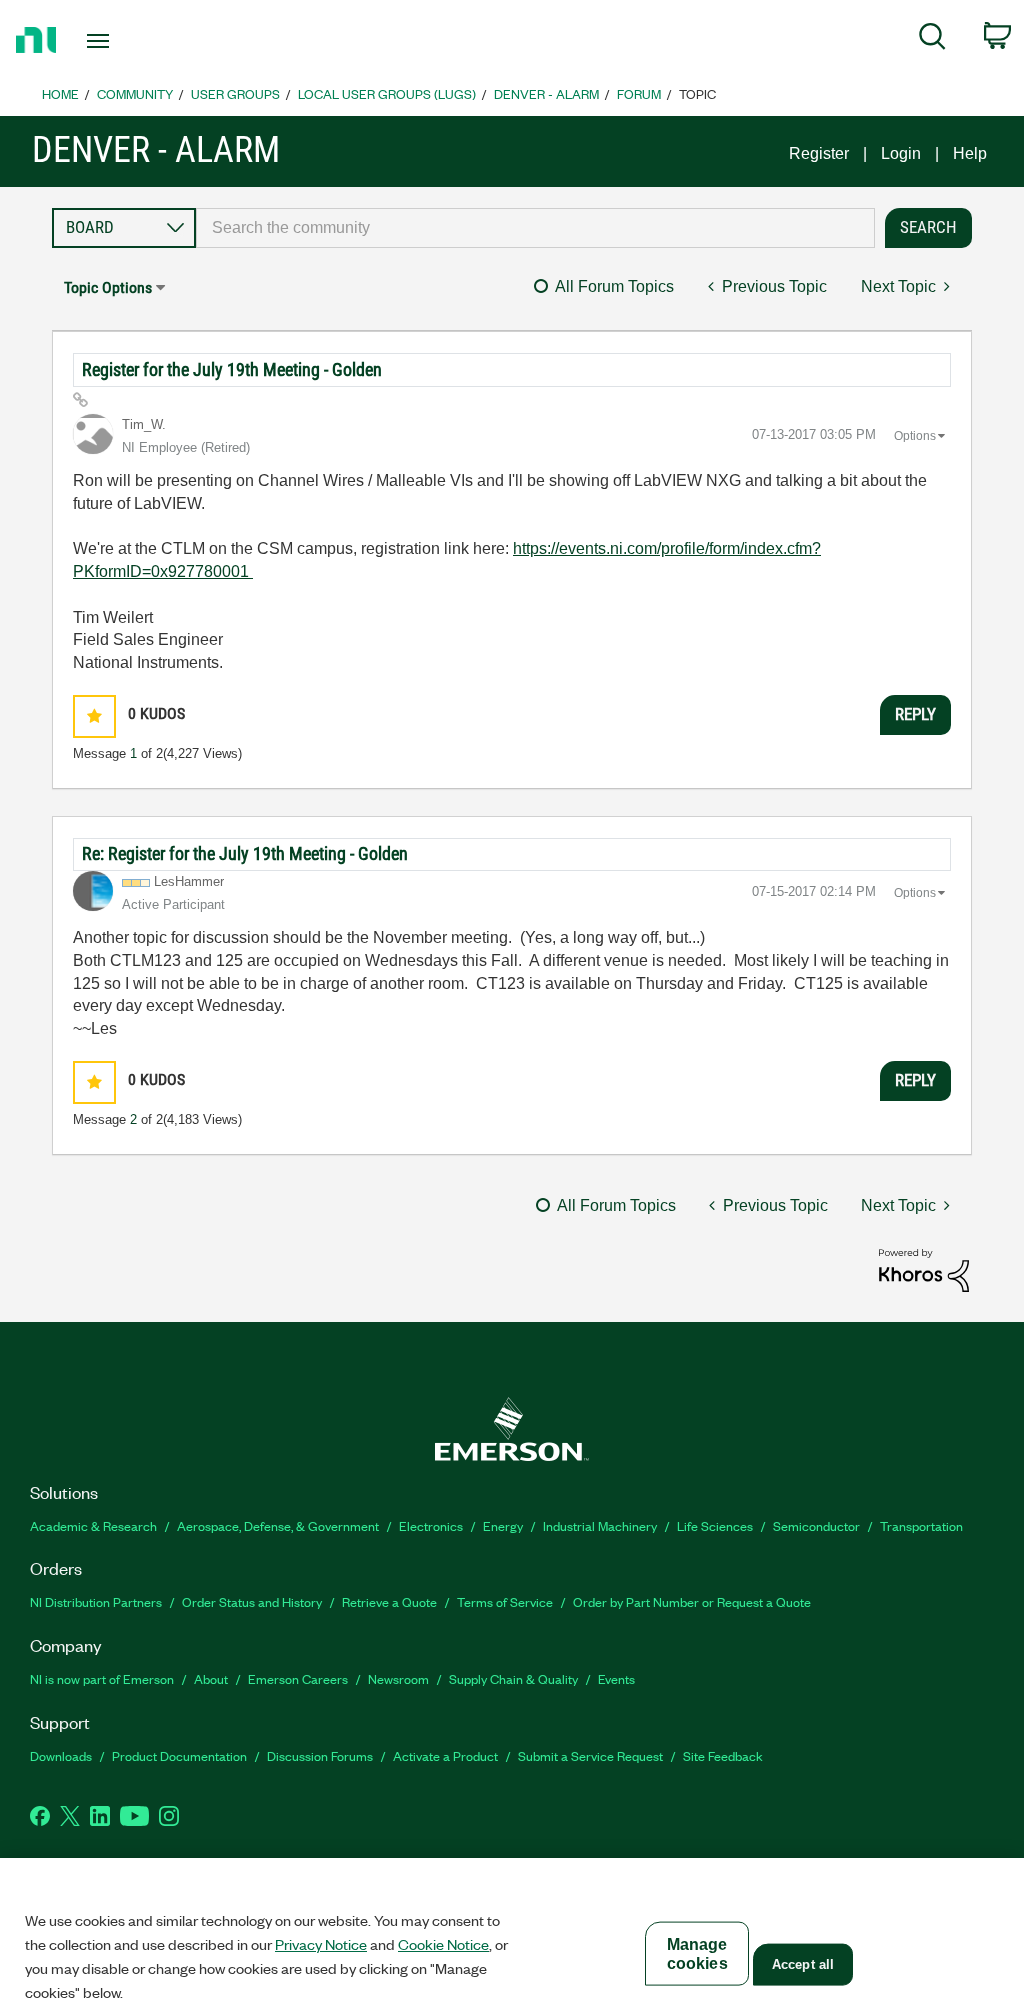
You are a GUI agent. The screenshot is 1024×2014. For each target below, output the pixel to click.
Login (901, 153)
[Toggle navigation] (133, 41)
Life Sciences (715, 1525)
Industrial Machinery (600, 1525)
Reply (915, 714)
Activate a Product (445, 1755)
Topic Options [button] (108, 287)
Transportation (921, 1525)
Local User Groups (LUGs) (387, 93)
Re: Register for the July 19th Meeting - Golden (245, 853)
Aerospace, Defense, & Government (278, 1525)
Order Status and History (252, 1601)
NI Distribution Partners (96, 1601)
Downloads (61, 1755)
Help (970, 153)
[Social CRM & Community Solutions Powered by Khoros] (924, 1269)
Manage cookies (697, 1954)
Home (60, 93)
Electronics (431, 1525)
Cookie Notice (443, 1944)
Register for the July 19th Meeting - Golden (232, 369)
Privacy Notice (321, 1944)
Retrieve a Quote (389, 1601)
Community (135, 93)
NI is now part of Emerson (102, 1678)
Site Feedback (723, 1755)
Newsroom (398, 1678)
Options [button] (915, 436)
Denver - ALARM (546, 93)
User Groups (235, 93)
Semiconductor (816, 1525)
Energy (503, 1525)
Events (616, 1678)
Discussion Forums (320, 1755)
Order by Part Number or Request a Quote (692, 1601)
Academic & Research (93, 1525)
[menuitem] (932, 40)
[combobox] (535, 228)
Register (819, 153)
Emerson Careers (298, 1678)
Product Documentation (179, 1755)
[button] (94, 716)
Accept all (803, 1964)
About (211, 1678)
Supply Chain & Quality (513, 1678)
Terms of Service (505, 1601)
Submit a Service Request (590, 1755)
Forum (639, 93)
